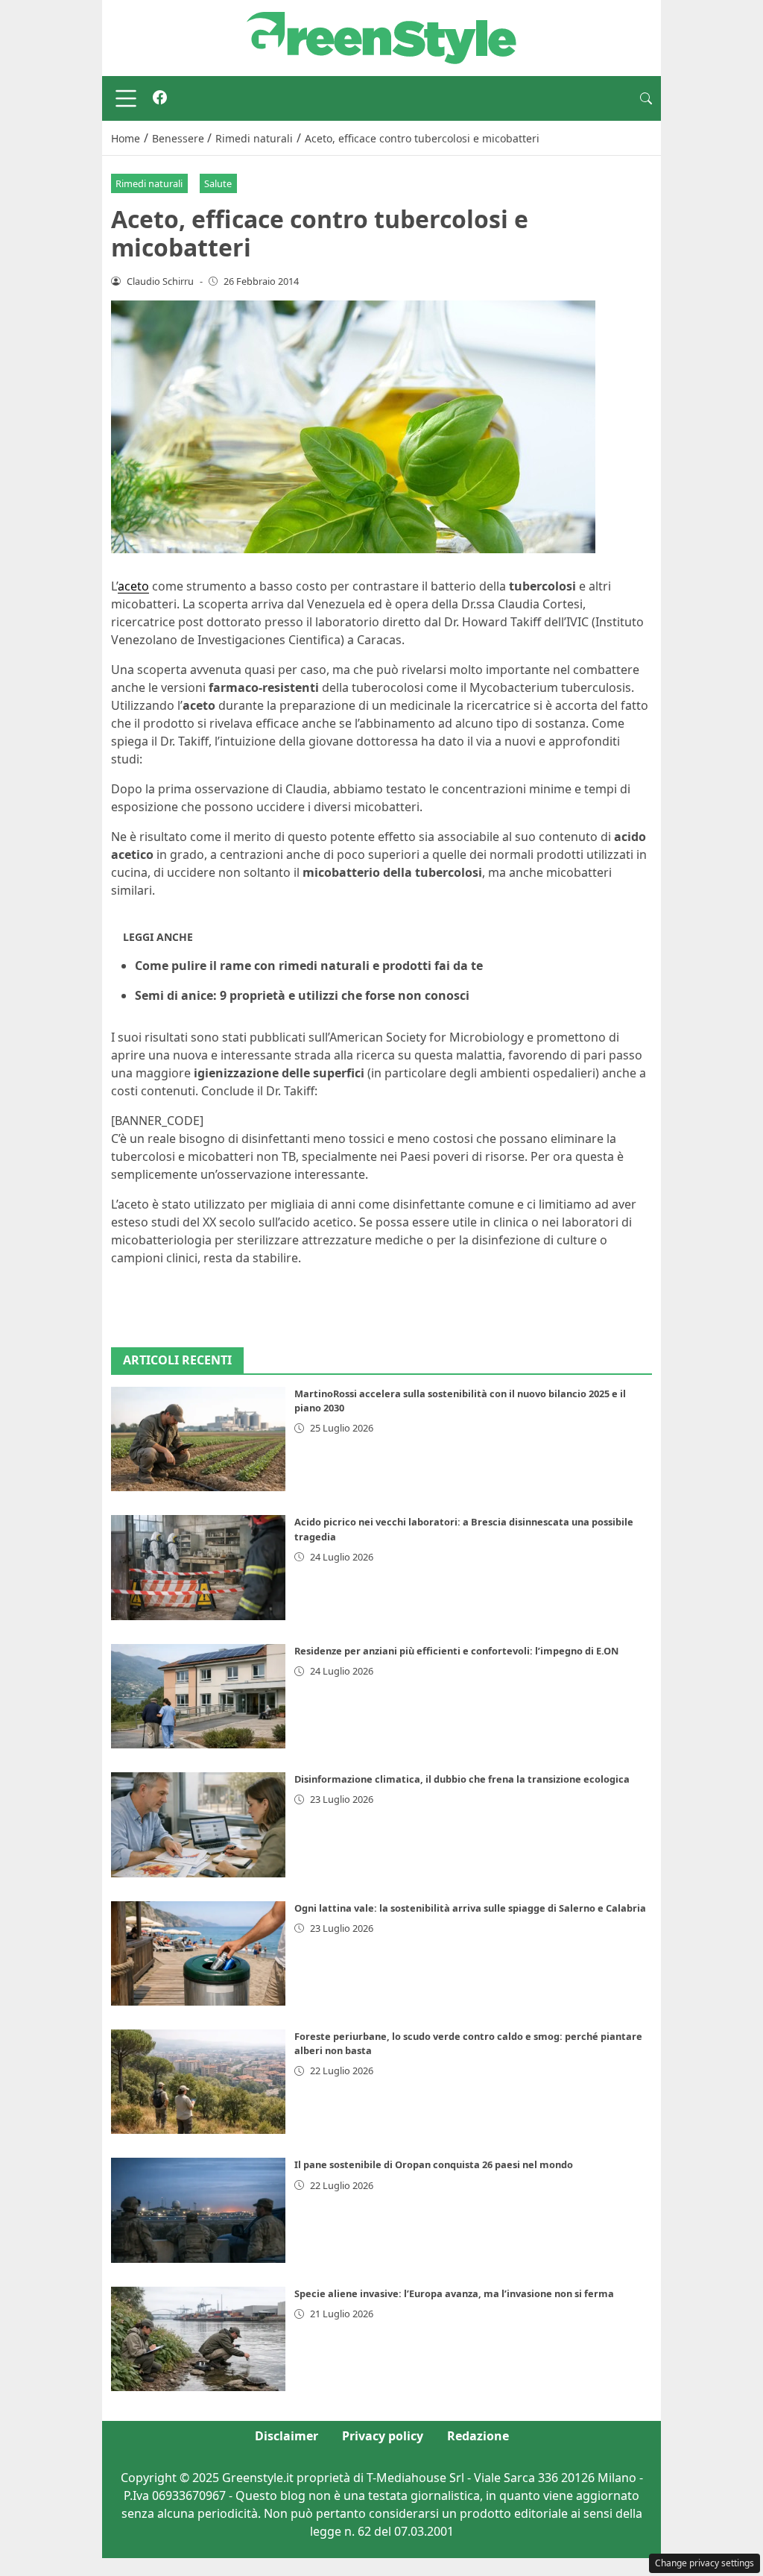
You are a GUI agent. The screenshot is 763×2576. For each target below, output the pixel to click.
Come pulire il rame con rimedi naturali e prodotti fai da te (309, 966)
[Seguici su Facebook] (160, 98)
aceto (133, 586)
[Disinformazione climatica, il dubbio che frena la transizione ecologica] (198, 1824)
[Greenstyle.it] (381, 37)
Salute (218, 183)
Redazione (478, 2436)
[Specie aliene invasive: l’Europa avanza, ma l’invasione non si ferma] (198, 2339)
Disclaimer (286, 2436)
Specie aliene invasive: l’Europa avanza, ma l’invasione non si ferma (454, 2293)
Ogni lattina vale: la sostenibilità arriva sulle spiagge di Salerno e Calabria (470, 1908)
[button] (646, 98)
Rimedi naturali (149, 183)
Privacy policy (383, 2436)
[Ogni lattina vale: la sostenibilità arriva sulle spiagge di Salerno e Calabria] (198, 1953)
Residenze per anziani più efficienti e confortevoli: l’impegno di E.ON (456, 1651)
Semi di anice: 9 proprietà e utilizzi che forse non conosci (302, 995)
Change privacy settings (705, 2563)
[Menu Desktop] (126, 98)
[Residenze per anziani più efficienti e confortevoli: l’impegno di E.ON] (198, 1696)
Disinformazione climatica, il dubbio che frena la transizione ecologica (462, 1779)
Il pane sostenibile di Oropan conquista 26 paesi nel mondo (434, 2164)
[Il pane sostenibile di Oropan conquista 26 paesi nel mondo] (198, 2210)
